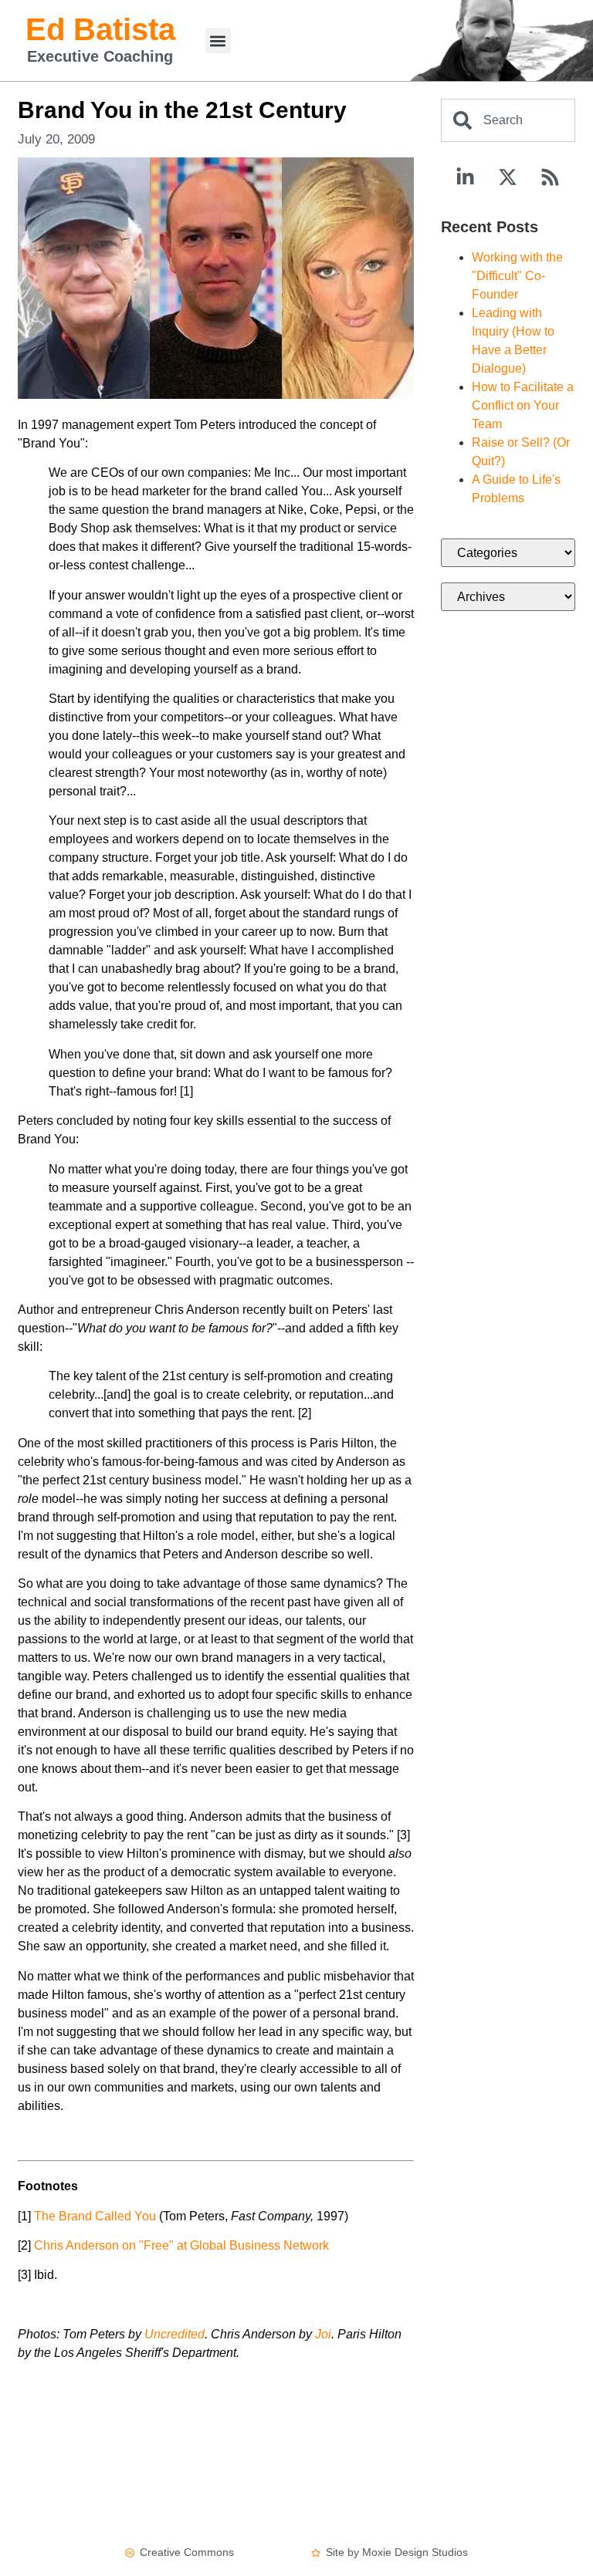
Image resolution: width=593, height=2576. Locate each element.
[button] (218, 41)
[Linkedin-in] (466, 177)
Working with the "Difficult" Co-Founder (517, 276)
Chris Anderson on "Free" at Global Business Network (181, 2245)
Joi (323, 2334)
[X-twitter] (508, 177)
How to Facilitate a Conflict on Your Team (523, 405)
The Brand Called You (95, 2216)
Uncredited (175, 2334)
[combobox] (508, 120)
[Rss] (551, 177)
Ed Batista (100, 29)
